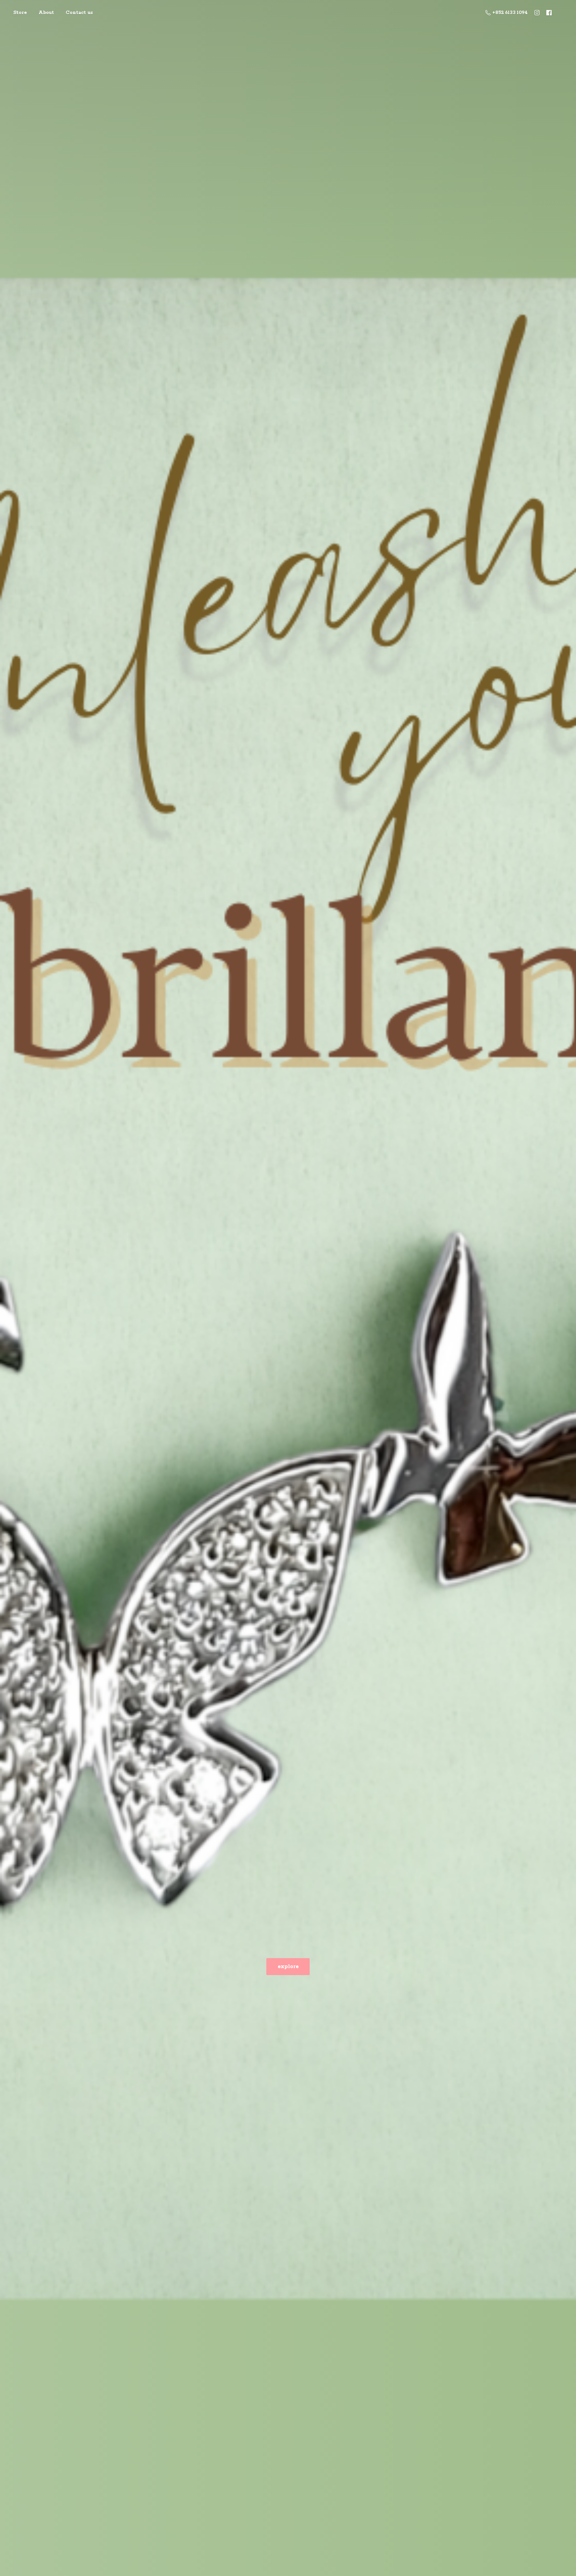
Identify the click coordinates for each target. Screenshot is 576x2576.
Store (20, 13)
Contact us (79, 13)
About (46, 13)
